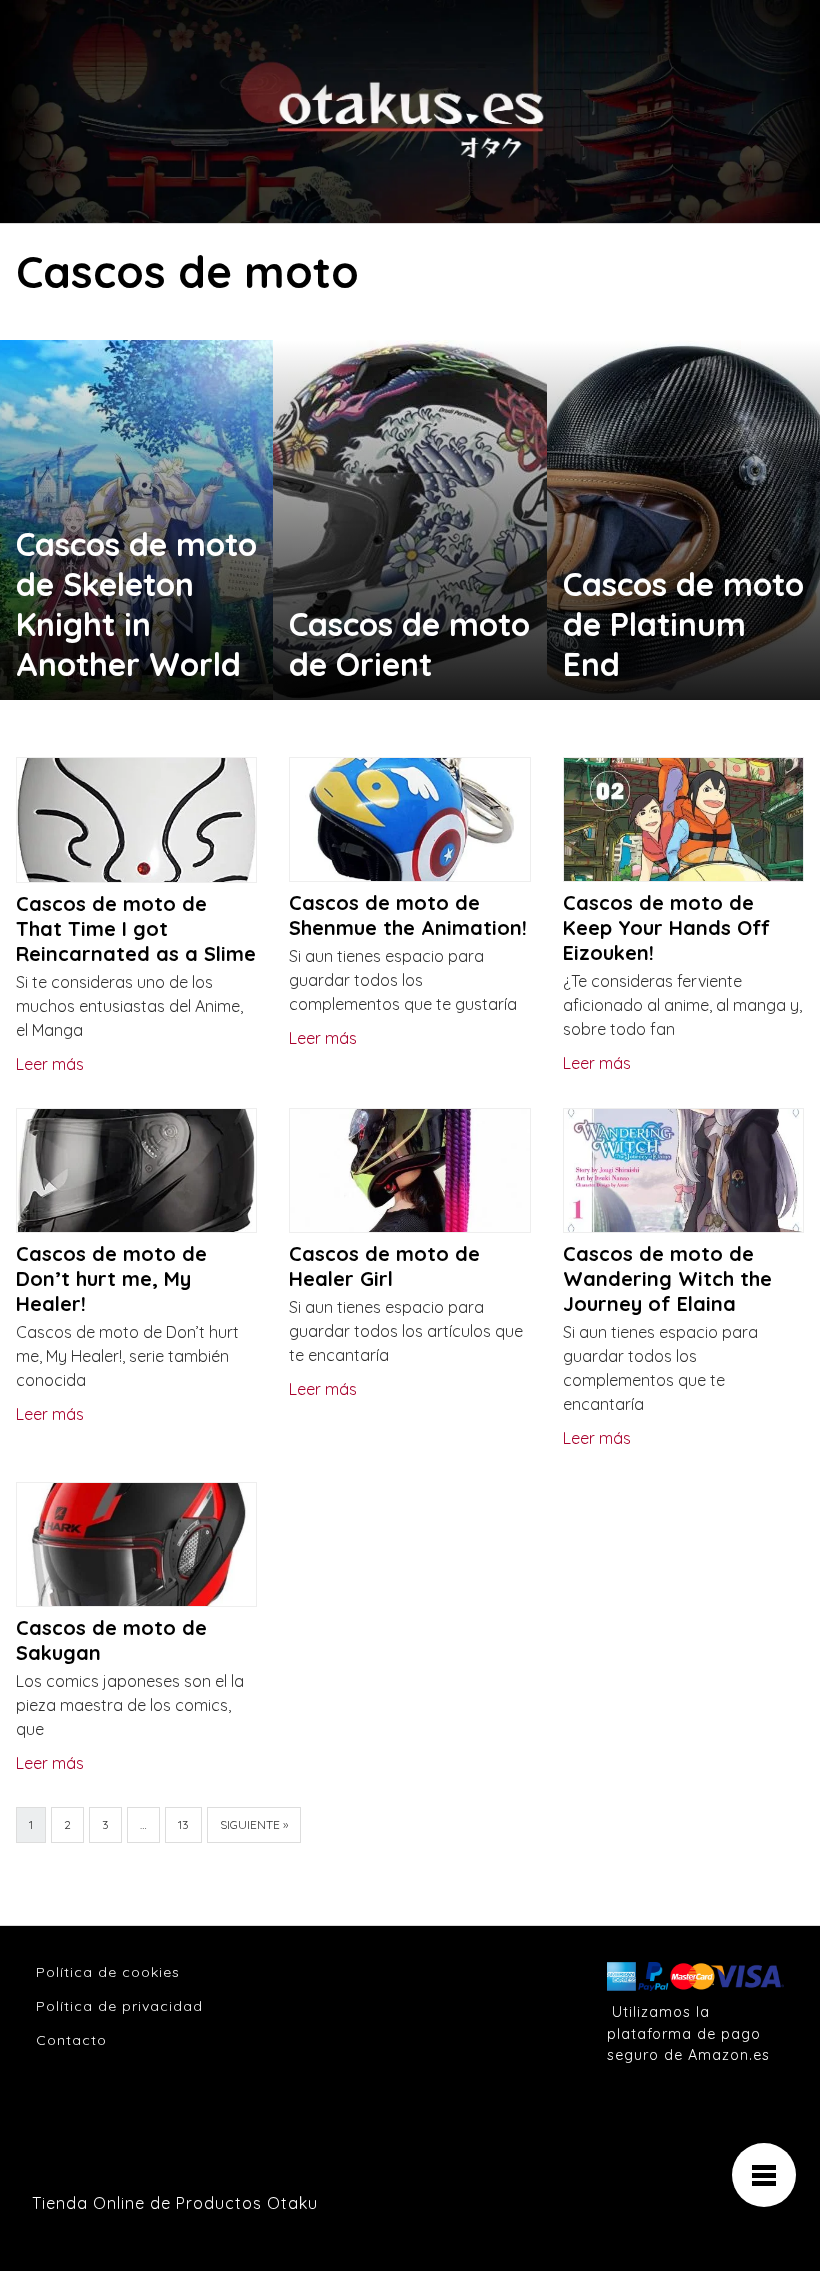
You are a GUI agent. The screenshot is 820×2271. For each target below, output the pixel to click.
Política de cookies (108, 1972)
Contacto (71, 2040)
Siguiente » (254, 1824)
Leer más (50, 1064)
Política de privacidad (119, 2006)
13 (183, 1824)
